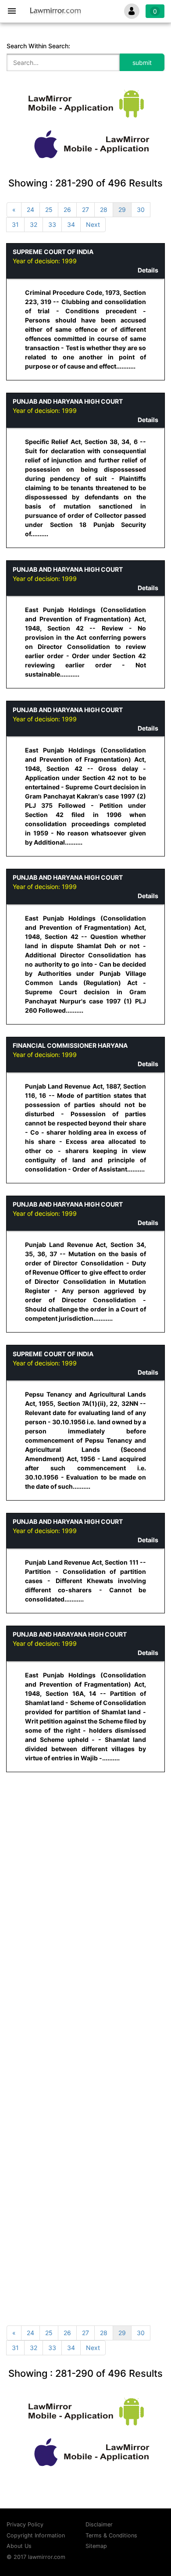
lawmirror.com (47, 2557)
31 (15, 224)
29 (122, 210)
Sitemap (96, 2546)
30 (141, 210)
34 (71, 224)
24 (30, 210)
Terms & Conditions (111, 2535)
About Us (19, 2546)
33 (52, 224)
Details (148, 270)
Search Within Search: (38, 46)
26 (67, 210)
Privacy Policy (25, 2524)
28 (104, 210)
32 (34, 224)
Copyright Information (36, 2535)
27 (85, 210)
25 (49, 210)
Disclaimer (99, 2524)
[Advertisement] (85, 1870)
